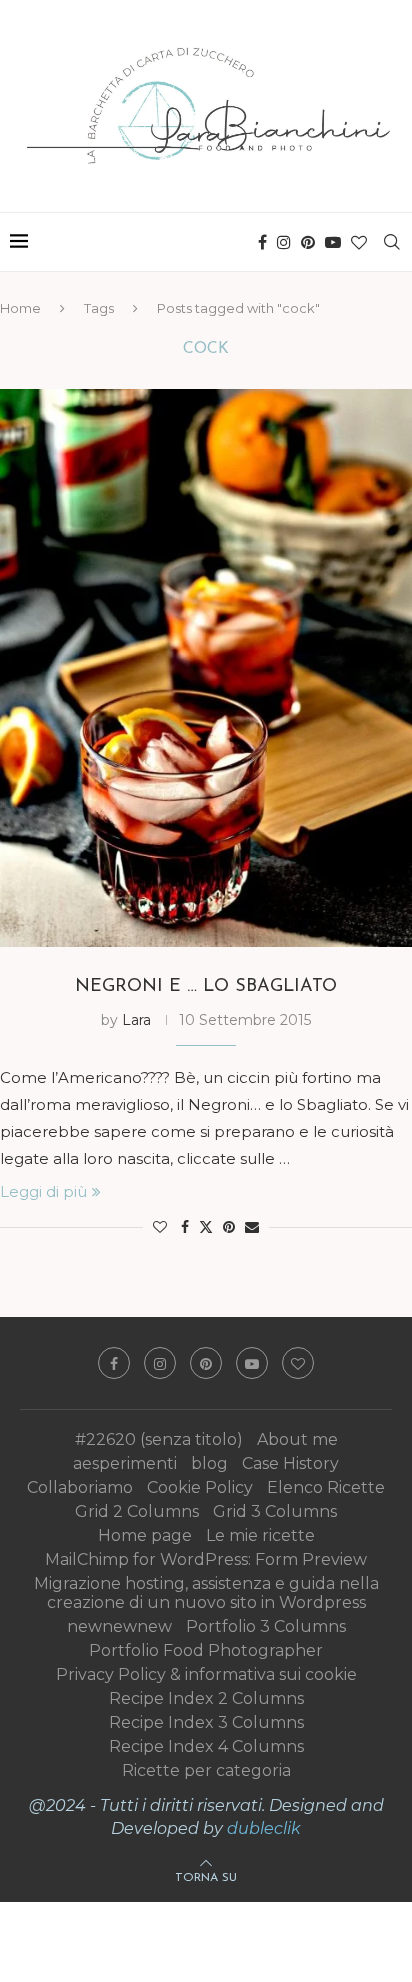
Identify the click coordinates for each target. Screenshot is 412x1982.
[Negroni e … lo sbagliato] (206, 668)
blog (209, 1463)
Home (20, 308)
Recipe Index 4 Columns (206, 1746)
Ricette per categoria (206, 1770)
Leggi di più (43, 1191)
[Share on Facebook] (185, 1227)
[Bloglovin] (359, 242)
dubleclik (264, 1828)
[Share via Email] (252, 1227)
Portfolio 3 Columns (266, 1626)
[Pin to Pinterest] (229, 1227)
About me (297, 1439)
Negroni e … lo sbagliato (206, 987)
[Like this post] (160, 1227)
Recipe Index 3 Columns (206, 1722)
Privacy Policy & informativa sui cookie (206, 1674)
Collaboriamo (80, 1487)
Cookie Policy (200, 1487)
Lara (136, 1020)
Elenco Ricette (326, 1487)
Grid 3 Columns (275, 1511)
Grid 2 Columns (137, 1511)
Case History (290, 1463)
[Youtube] (333, 242)
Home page (145, 1535)
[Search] (392, 242)
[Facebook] (262, 242)
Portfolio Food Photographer (206, 1650)
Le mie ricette (260, 1535)
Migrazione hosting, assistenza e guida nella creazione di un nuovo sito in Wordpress (206, 1593)
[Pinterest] (308, 242)
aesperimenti (125, 1463)
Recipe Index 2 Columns (206, 1698)
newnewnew (119, 1626)
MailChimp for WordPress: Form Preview (206, 1559)
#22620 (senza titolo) (159, 1439)
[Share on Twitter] (206, 1227)
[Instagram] (284, 242)
